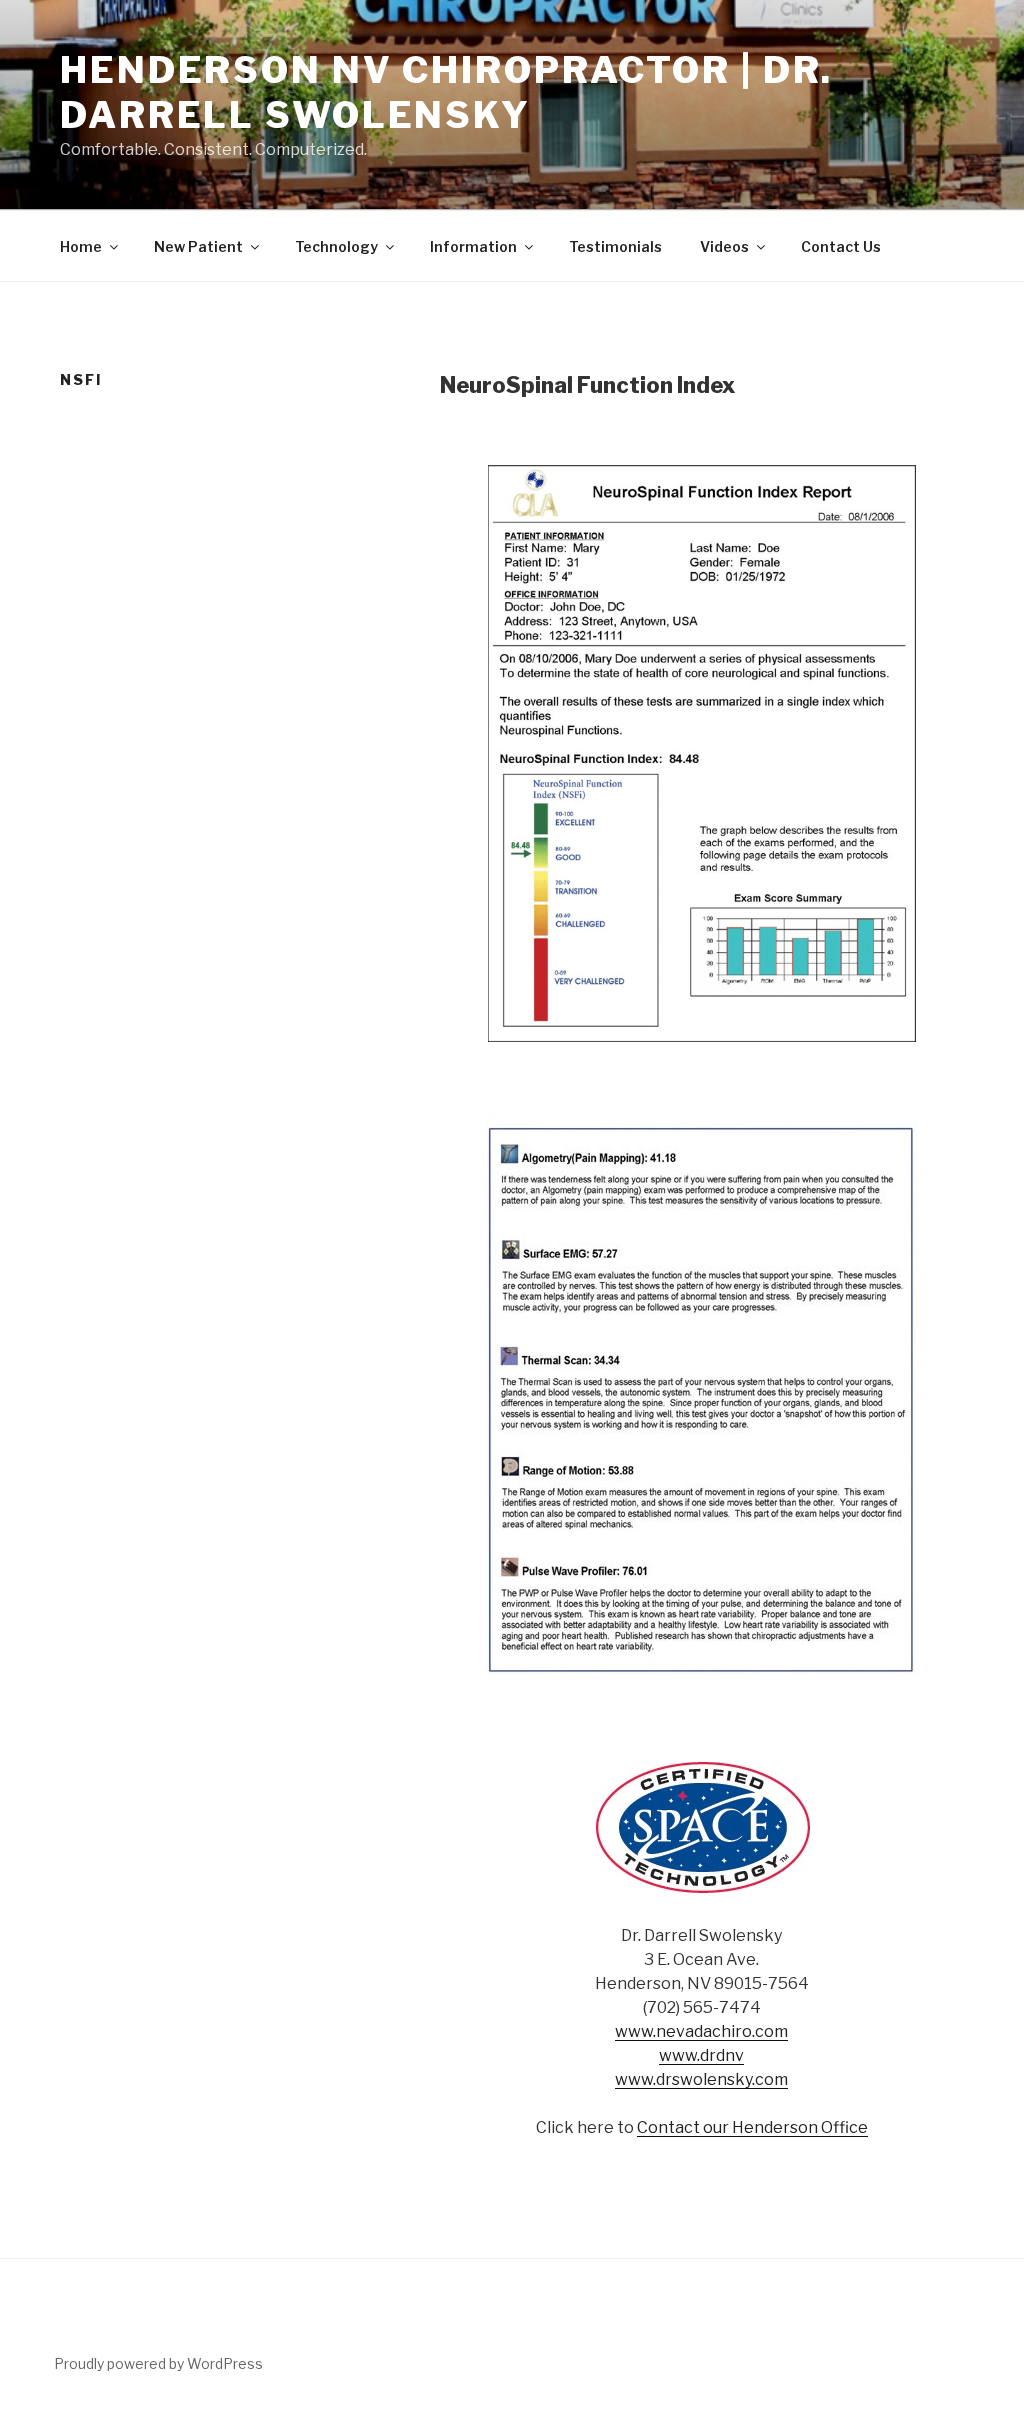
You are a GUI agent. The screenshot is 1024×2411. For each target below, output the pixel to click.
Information (473, 246)
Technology (336, 246)
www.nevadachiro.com (701, 2031)
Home (81, 246)
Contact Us (841, 246)
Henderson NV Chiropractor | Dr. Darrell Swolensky (446, 92)
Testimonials (615, 246)
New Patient (198, 246)
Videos (724, 246)
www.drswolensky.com (701, 2079)
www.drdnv (701, 2055)
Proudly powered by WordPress (158, 2363)
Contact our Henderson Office (752, 2127)
